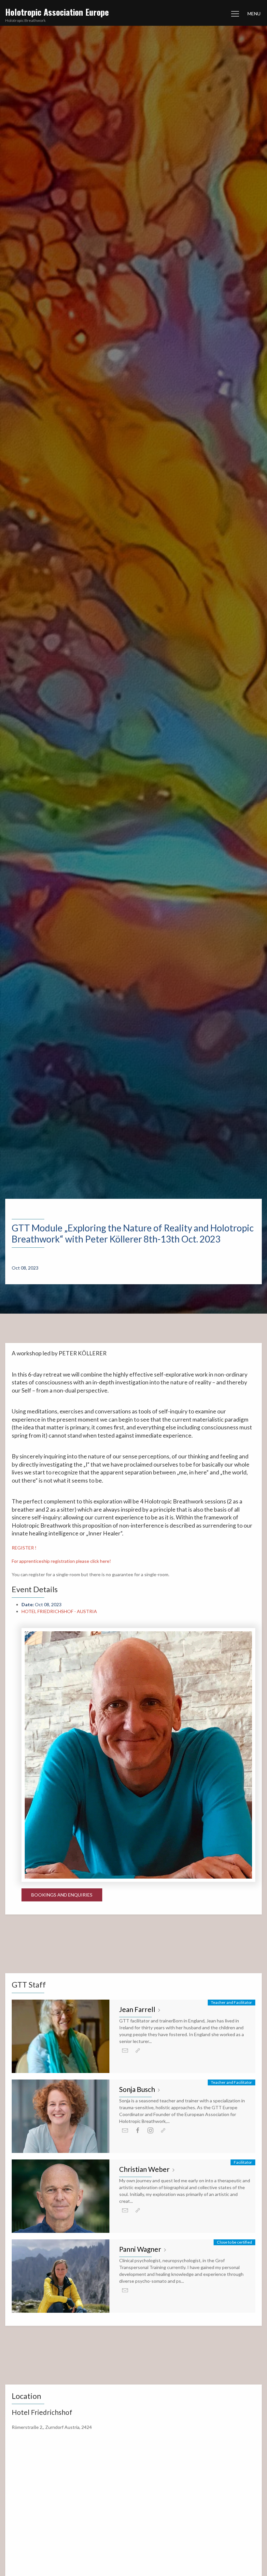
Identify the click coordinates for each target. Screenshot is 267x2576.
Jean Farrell (138, 2009)
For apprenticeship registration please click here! (61, 1561)
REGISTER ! (24, 1548)
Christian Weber (145, 2169)
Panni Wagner (141, 2249)
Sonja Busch (138, 2089)
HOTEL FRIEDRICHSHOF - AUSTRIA (59, 1611)
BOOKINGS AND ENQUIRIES (62, 1895)
